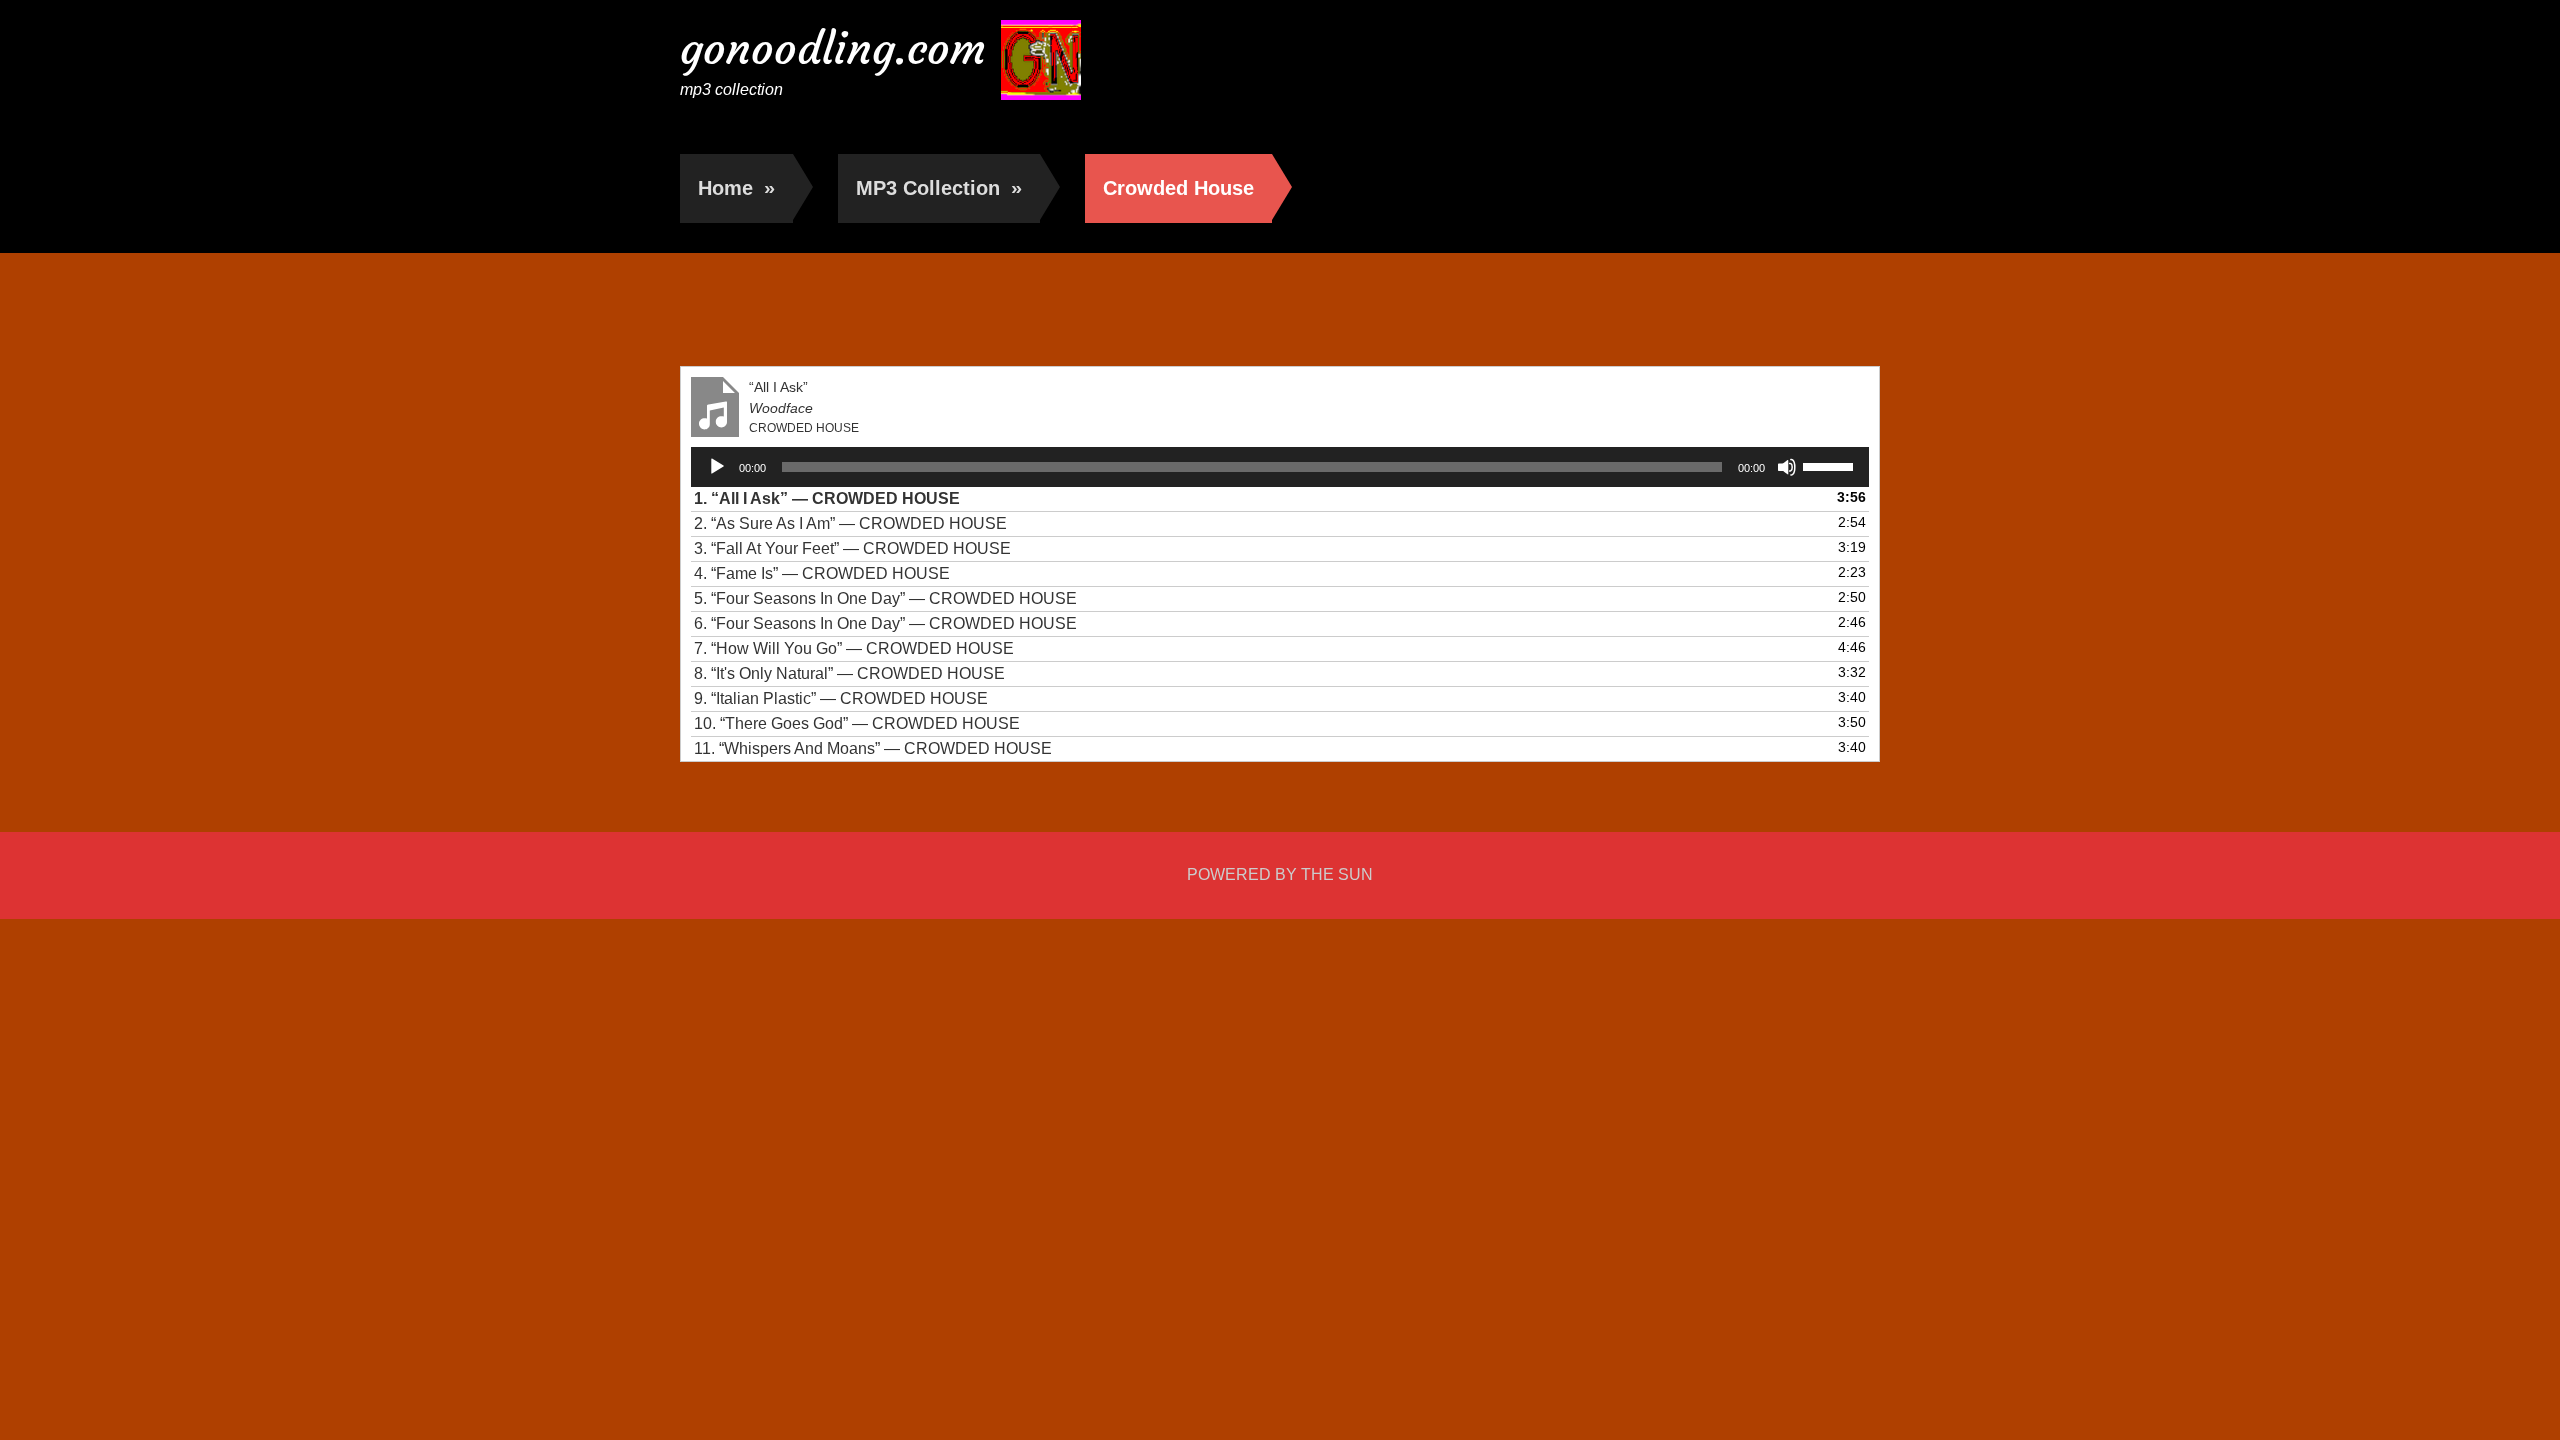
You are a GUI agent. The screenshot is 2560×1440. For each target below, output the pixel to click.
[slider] (1831, 465)
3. (852, 548)
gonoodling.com (833, 48)
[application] (1280, 467)
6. (885, 623)
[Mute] (1787, 467)
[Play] (717, 467)
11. (873, 748)
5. (885, 598)
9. (841, 698)
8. (849, 673)
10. (857, 723)
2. (850, 523)
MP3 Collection (939, 188)
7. (854, 648)
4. (822, 573)
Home (736, 188)
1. (827, 498)
